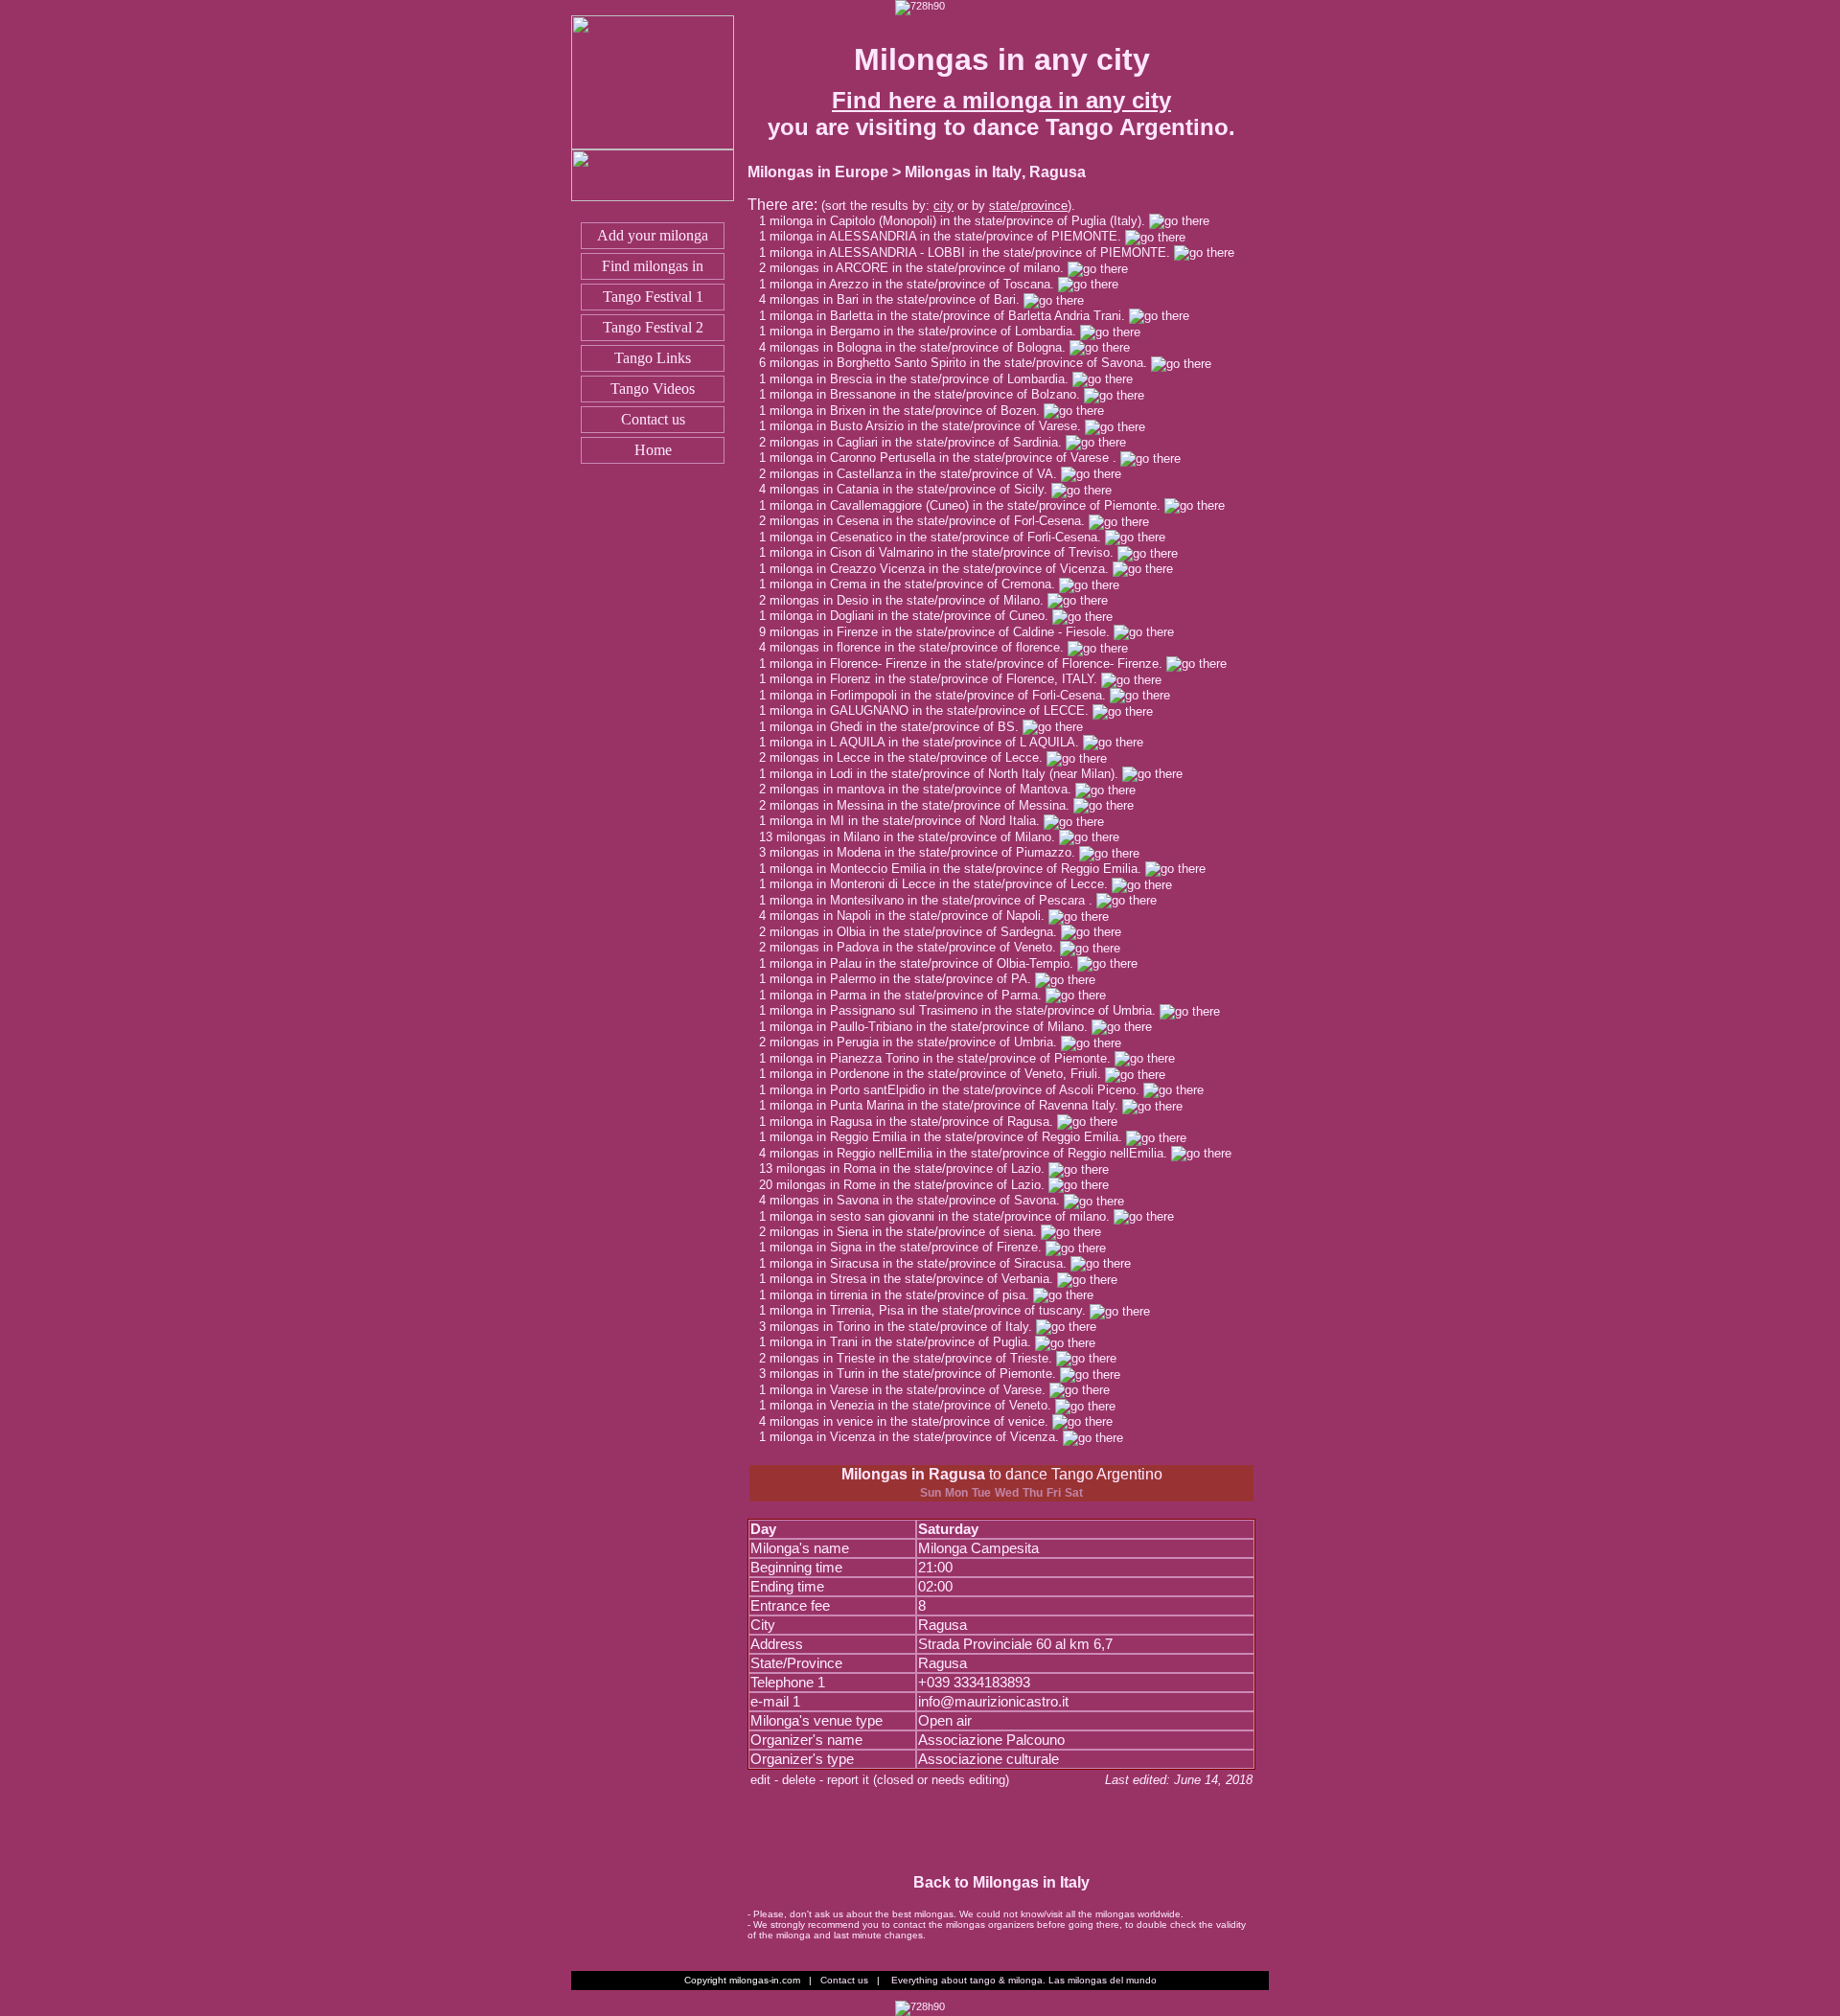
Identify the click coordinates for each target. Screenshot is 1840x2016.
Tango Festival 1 (653, 297)
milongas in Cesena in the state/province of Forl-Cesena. (929, 521)
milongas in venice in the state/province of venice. (911, 1421)
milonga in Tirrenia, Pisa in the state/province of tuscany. (930, 1310)
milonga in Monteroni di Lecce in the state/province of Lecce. (941, 884)
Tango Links (653, 358)
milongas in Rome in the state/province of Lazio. (912, 1185)
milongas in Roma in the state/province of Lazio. (912, 1168)
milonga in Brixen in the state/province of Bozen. (907, 411)
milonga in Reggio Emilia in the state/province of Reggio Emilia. (948, 1137)
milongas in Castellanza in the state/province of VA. (915, 474)
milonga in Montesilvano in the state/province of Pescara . (933, 900)
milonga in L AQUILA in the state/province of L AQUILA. (926, 742)
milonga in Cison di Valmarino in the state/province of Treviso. (943, 552)
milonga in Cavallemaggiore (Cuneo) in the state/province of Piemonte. (967, 505)
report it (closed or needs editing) (918, 1780)
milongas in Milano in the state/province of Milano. (918, 837)
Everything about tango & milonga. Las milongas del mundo (1024, 1980)
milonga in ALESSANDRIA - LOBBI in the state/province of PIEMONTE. (972, 252)
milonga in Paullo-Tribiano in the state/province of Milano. (931, 1027)
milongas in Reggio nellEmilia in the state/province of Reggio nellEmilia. (970, 1153)
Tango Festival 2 (653, 327)
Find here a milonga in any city (1001, 100)
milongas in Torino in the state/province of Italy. (903, 1327)
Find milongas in (653, 266)
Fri (1054, 1493)
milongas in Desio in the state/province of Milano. (908, 600)
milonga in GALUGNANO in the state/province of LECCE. (931, 710)
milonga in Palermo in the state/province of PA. (902, 979)
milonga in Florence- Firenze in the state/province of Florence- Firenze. (968, 664)
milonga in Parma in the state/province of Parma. (908, 995)
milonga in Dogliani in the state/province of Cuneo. (911, 616)
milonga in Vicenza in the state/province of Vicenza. (916, 1437)
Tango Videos (653, 389)
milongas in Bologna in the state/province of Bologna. (920, 347)
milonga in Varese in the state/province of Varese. (909, 1390)
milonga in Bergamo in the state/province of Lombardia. (925, 331)
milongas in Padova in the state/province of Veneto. (915, 947)
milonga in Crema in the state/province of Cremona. (914, 584)
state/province (1028, 206)
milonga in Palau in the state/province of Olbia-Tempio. (923, 963)
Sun (931, 1493)
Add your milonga (653, 235)
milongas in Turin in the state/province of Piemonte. (915, 1374)
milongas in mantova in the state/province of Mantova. (922, 789)
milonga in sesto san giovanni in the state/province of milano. (942, 1216)
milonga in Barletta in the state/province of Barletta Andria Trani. (949, 316)
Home (653, 450)
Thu (1033, 1493)
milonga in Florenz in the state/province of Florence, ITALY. (935, 679)
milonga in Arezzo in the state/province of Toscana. (914, 284)
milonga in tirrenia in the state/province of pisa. (901, 1295)
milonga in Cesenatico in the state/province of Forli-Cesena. (937, 537)
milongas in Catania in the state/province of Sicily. (910, 489)
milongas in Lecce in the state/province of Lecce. (908, 757)
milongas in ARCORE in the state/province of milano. (919, 268)
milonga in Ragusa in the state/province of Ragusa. (913, 1122)
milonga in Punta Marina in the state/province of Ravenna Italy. (946, 1105)
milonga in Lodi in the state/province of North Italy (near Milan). (946, 774)
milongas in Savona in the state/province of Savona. (917, 1200)
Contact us (653, 419)
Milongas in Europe (818, 172)
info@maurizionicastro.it (993, 1702)
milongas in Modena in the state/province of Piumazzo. (924, 852)
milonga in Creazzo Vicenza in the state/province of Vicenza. (941, 569)
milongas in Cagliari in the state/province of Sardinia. (918, 442)
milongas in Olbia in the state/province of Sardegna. (915, 932)
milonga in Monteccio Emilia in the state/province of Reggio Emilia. (957, 869)
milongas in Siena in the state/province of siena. (905, 1232)
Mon (956, 1493)
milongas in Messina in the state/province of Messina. (921, 805)
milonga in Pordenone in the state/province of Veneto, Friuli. (937, 1074)
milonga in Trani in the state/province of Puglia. (902, 1342)
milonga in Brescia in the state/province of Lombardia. (921, 379)
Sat (1074, 1493)
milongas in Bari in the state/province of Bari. (897, 299)
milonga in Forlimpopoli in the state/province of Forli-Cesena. (940, 695)
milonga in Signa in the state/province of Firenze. (908, 1247)
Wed (1007, 1493)
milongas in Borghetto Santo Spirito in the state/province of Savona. (960, 363)
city (943, 206)
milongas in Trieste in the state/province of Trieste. (913, 1358)
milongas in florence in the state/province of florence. (919, 647)
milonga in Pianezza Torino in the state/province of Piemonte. (942, 1058)
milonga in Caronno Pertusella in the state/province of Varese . (945, 458)
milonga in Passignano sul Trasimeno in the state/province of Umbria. (965, 1010)
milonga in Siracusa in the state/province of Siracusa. (920, 1263)
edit (760, 1780)
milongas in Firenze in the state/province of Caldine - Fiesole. (942, 632)
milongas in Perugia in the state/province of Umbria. (915, 1042)
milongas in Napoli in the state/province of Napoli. (909, 916)
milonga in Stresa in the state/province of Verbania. (913, 1279)
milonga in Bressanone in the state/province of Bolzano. (927, 394)
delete (799, 1780)
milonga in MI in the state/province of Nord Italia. (907, 821)
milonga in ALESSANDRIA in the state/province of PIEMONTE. (947, 236)
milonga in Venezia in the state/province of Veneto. (912, 1405)
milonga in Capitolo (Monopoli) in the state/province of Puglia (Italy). (959, 221)
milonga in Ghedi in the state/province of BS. (896, 727)
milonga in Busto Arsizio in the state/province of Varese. (927, 426)
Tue (981, 1493)
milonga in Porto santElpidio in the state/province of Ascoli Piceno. (956, 1090)
